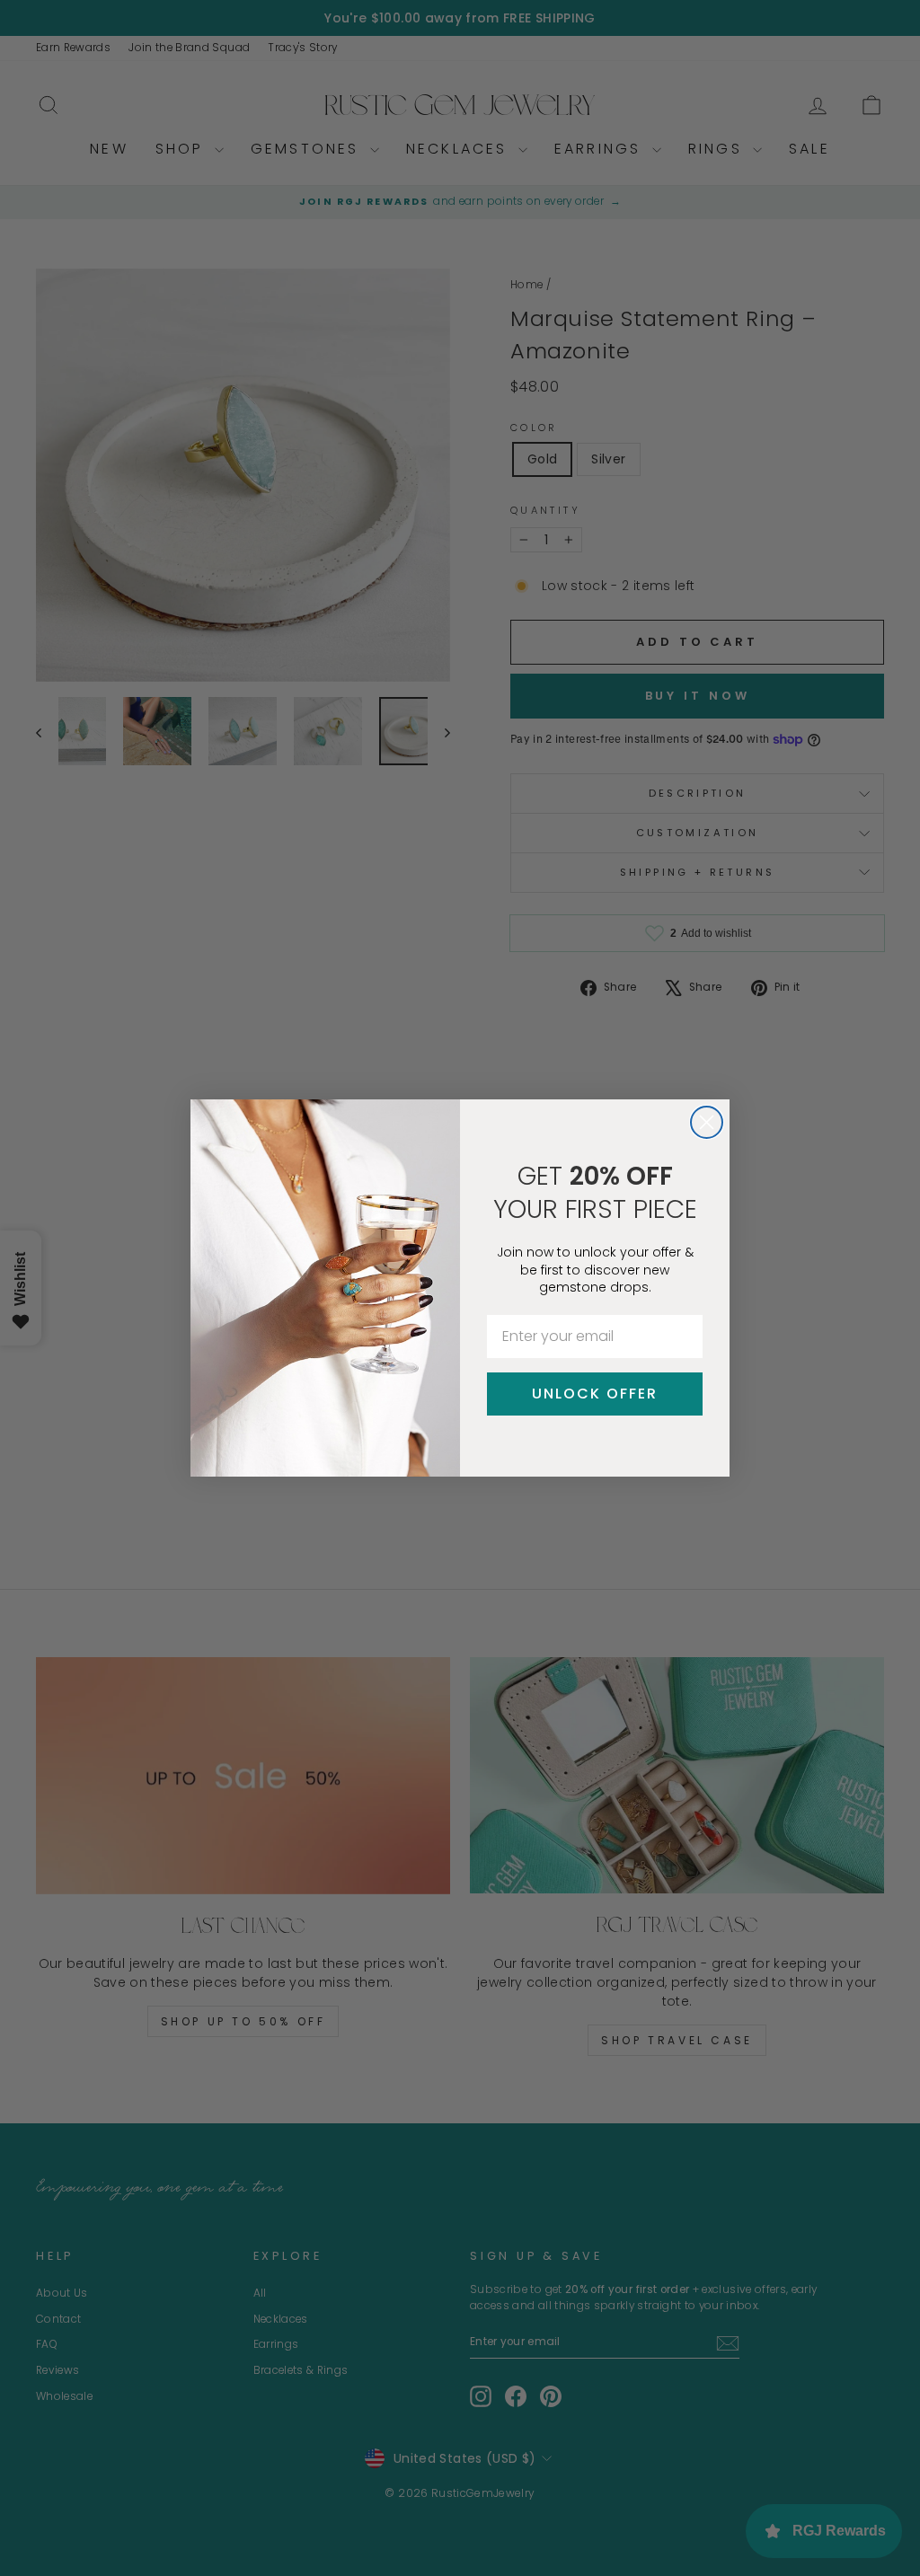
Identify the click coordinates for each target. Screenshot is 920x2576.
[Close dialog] (707, 1122)
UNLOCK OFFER (595, 1394)
